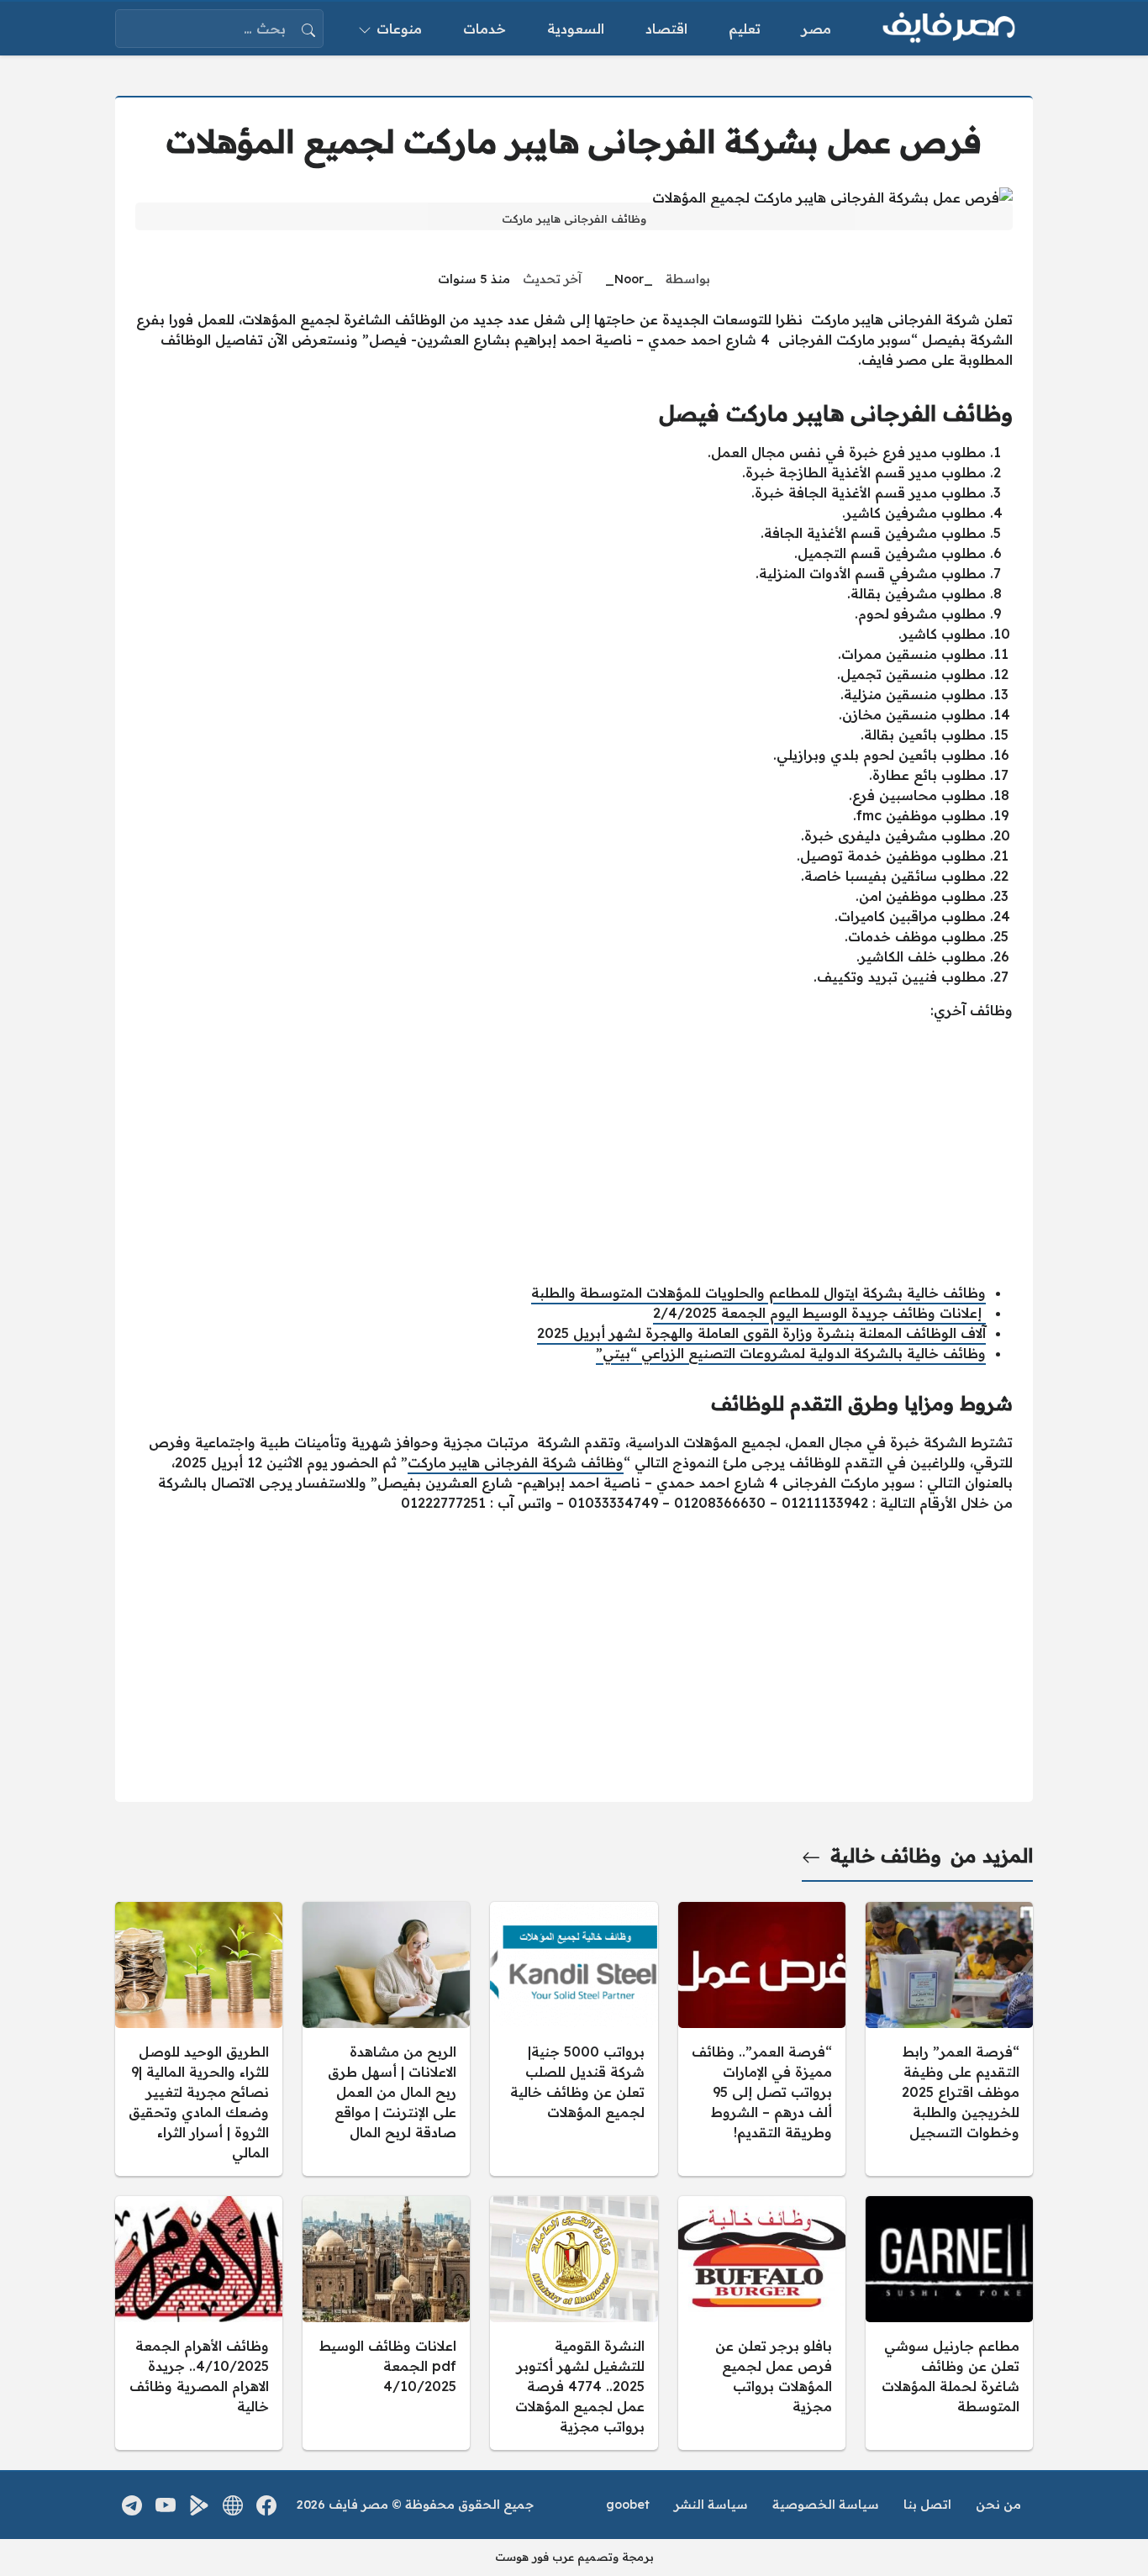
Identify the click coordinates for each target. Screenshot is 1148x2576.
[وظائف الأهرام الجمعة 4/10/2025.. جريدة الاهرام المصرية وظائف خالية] (199, 2323)
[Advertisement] (574, 1151)
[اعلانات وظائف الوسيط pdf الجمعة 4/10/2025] (386, 2323)
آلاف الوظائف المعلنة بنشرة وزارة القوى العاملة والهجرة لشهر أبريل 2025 (761, 1333)
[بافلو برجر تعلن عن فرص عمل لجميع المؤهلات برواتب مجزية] (762, 2323)
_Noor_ (629, 279)
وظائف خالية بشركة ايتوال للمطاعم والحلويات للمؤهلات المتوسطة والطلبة (758, 1293)
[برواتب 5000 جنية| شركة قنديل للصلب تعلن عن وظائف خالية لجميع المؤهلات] (574, 2039)
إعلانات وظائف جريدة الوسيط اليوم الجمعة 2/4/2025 (819, 1313)
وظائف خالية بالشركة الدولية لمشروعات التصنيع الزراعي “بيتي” (791, 1353)
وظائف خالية (886, 1856)
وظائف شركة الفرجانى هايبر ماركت (516, 1462)
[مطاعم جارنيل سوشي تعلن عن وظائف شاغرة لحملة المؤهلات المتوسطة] (949, 2323)
